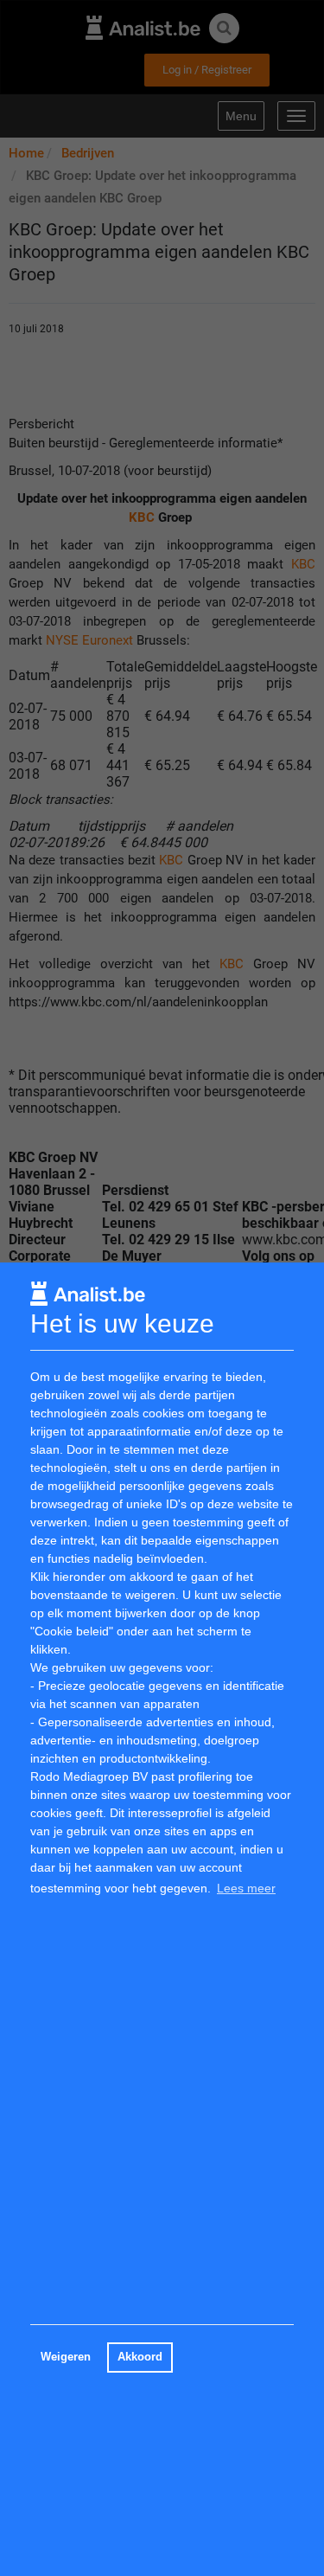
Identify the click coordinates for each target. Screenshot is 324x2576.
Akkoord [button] (140, 2357)
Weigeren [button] (66, 2357)
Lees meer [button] (246, 1888)
